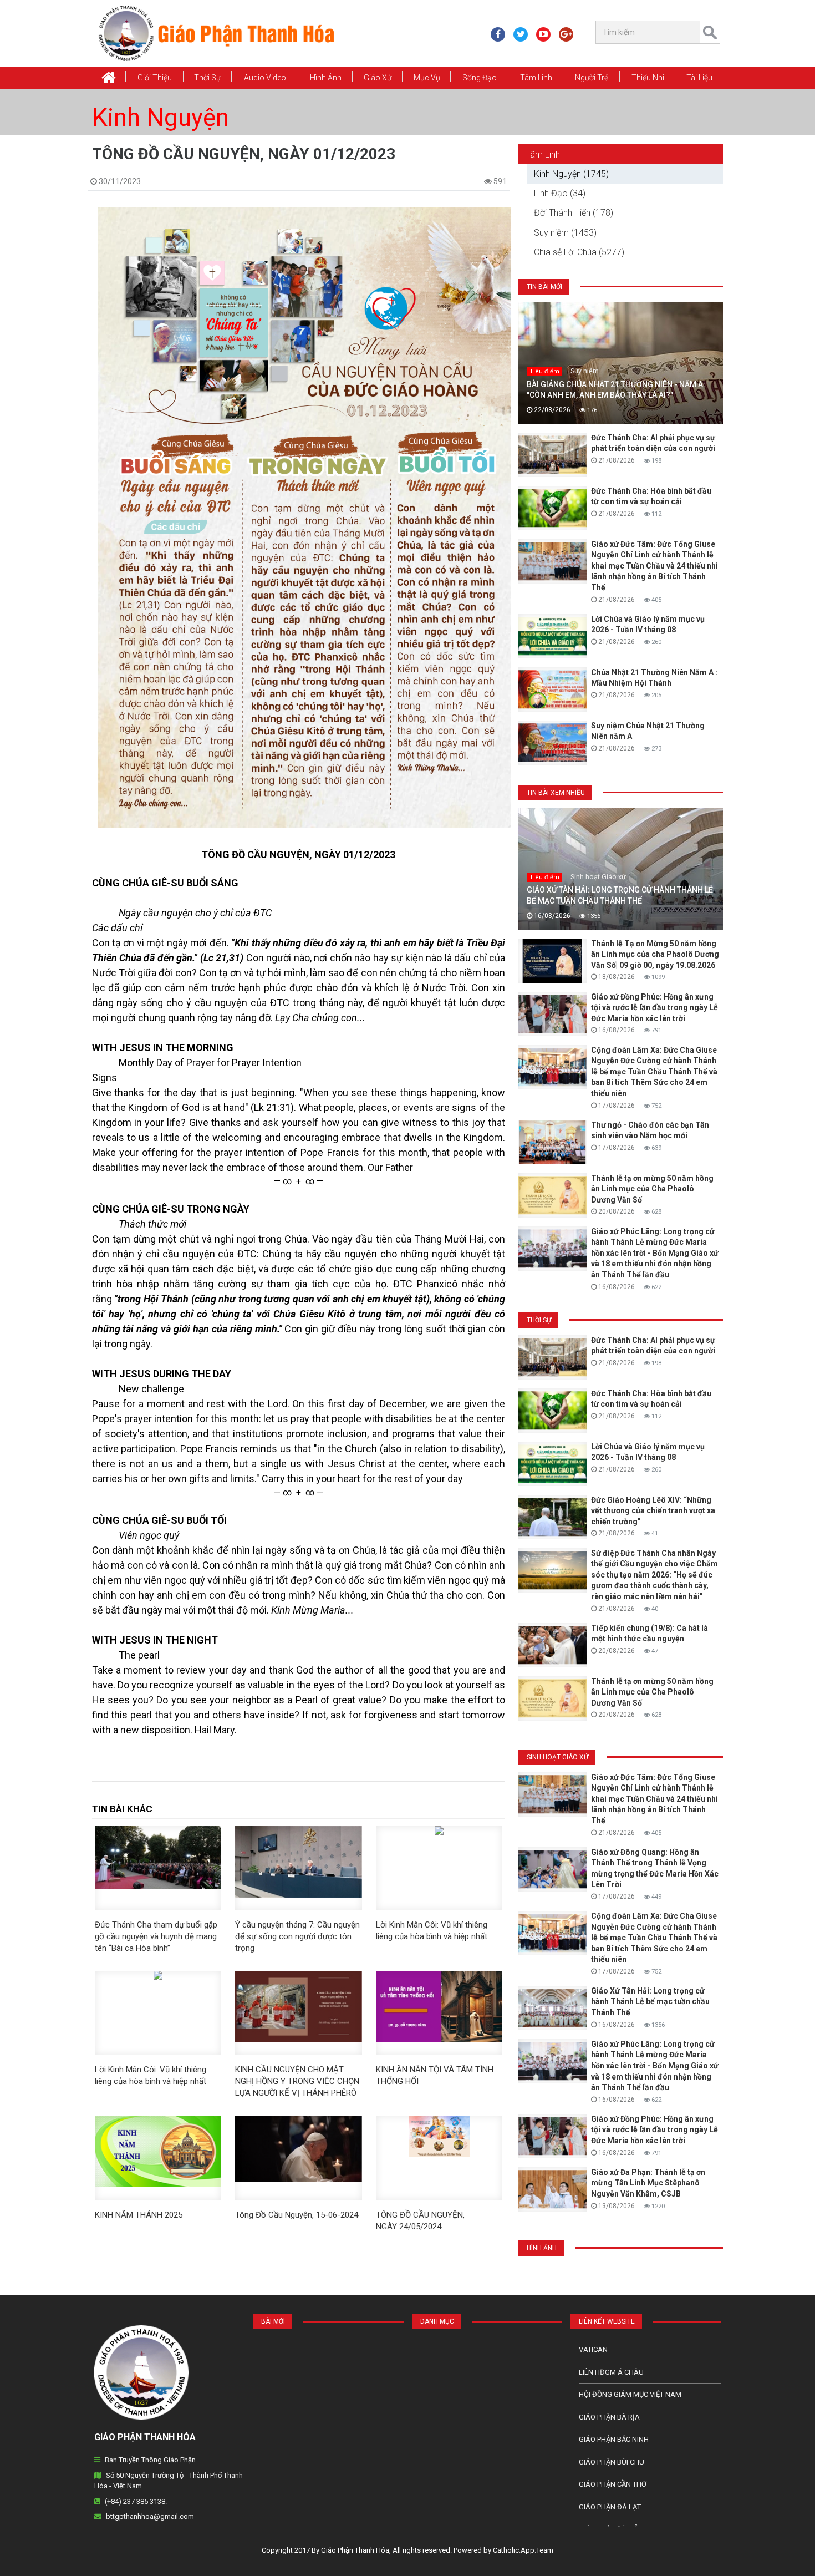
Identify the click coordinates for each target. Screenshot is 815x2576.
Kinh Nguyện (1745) (571, 174)
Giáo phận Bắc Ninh (614, 2439)
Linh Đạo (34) (560, 193)
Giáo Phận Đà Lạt (610, 2507)
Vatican (593, 2349)
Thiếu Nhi (648, 78)
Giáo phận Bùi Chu (612, 2462)
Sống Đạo (480, 78)
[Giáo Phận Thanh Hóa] (216, 33)
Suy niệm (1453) (565, 233)
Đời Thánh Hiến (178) (574, 213)
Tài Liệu (699, 78)
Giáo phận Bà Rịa (609, 2417)
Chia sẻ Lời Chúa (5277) (579, 252)
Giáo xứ (378, 78)
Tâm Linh (536, 78)
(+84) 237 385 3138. (136, 2501)
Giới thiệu (155, 78)
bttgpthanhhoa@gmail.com (150, 2516)
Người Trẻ (592, 78)
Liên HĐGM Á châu (611, 2372)
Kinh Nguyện (161, 118)
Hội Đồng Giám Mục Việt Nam (630, 2394)
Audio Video (265, 78)
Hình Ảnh (326, 78)
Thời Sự (207, 78)
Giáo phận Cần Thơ (613, 2484)
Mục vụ (427, 78)
